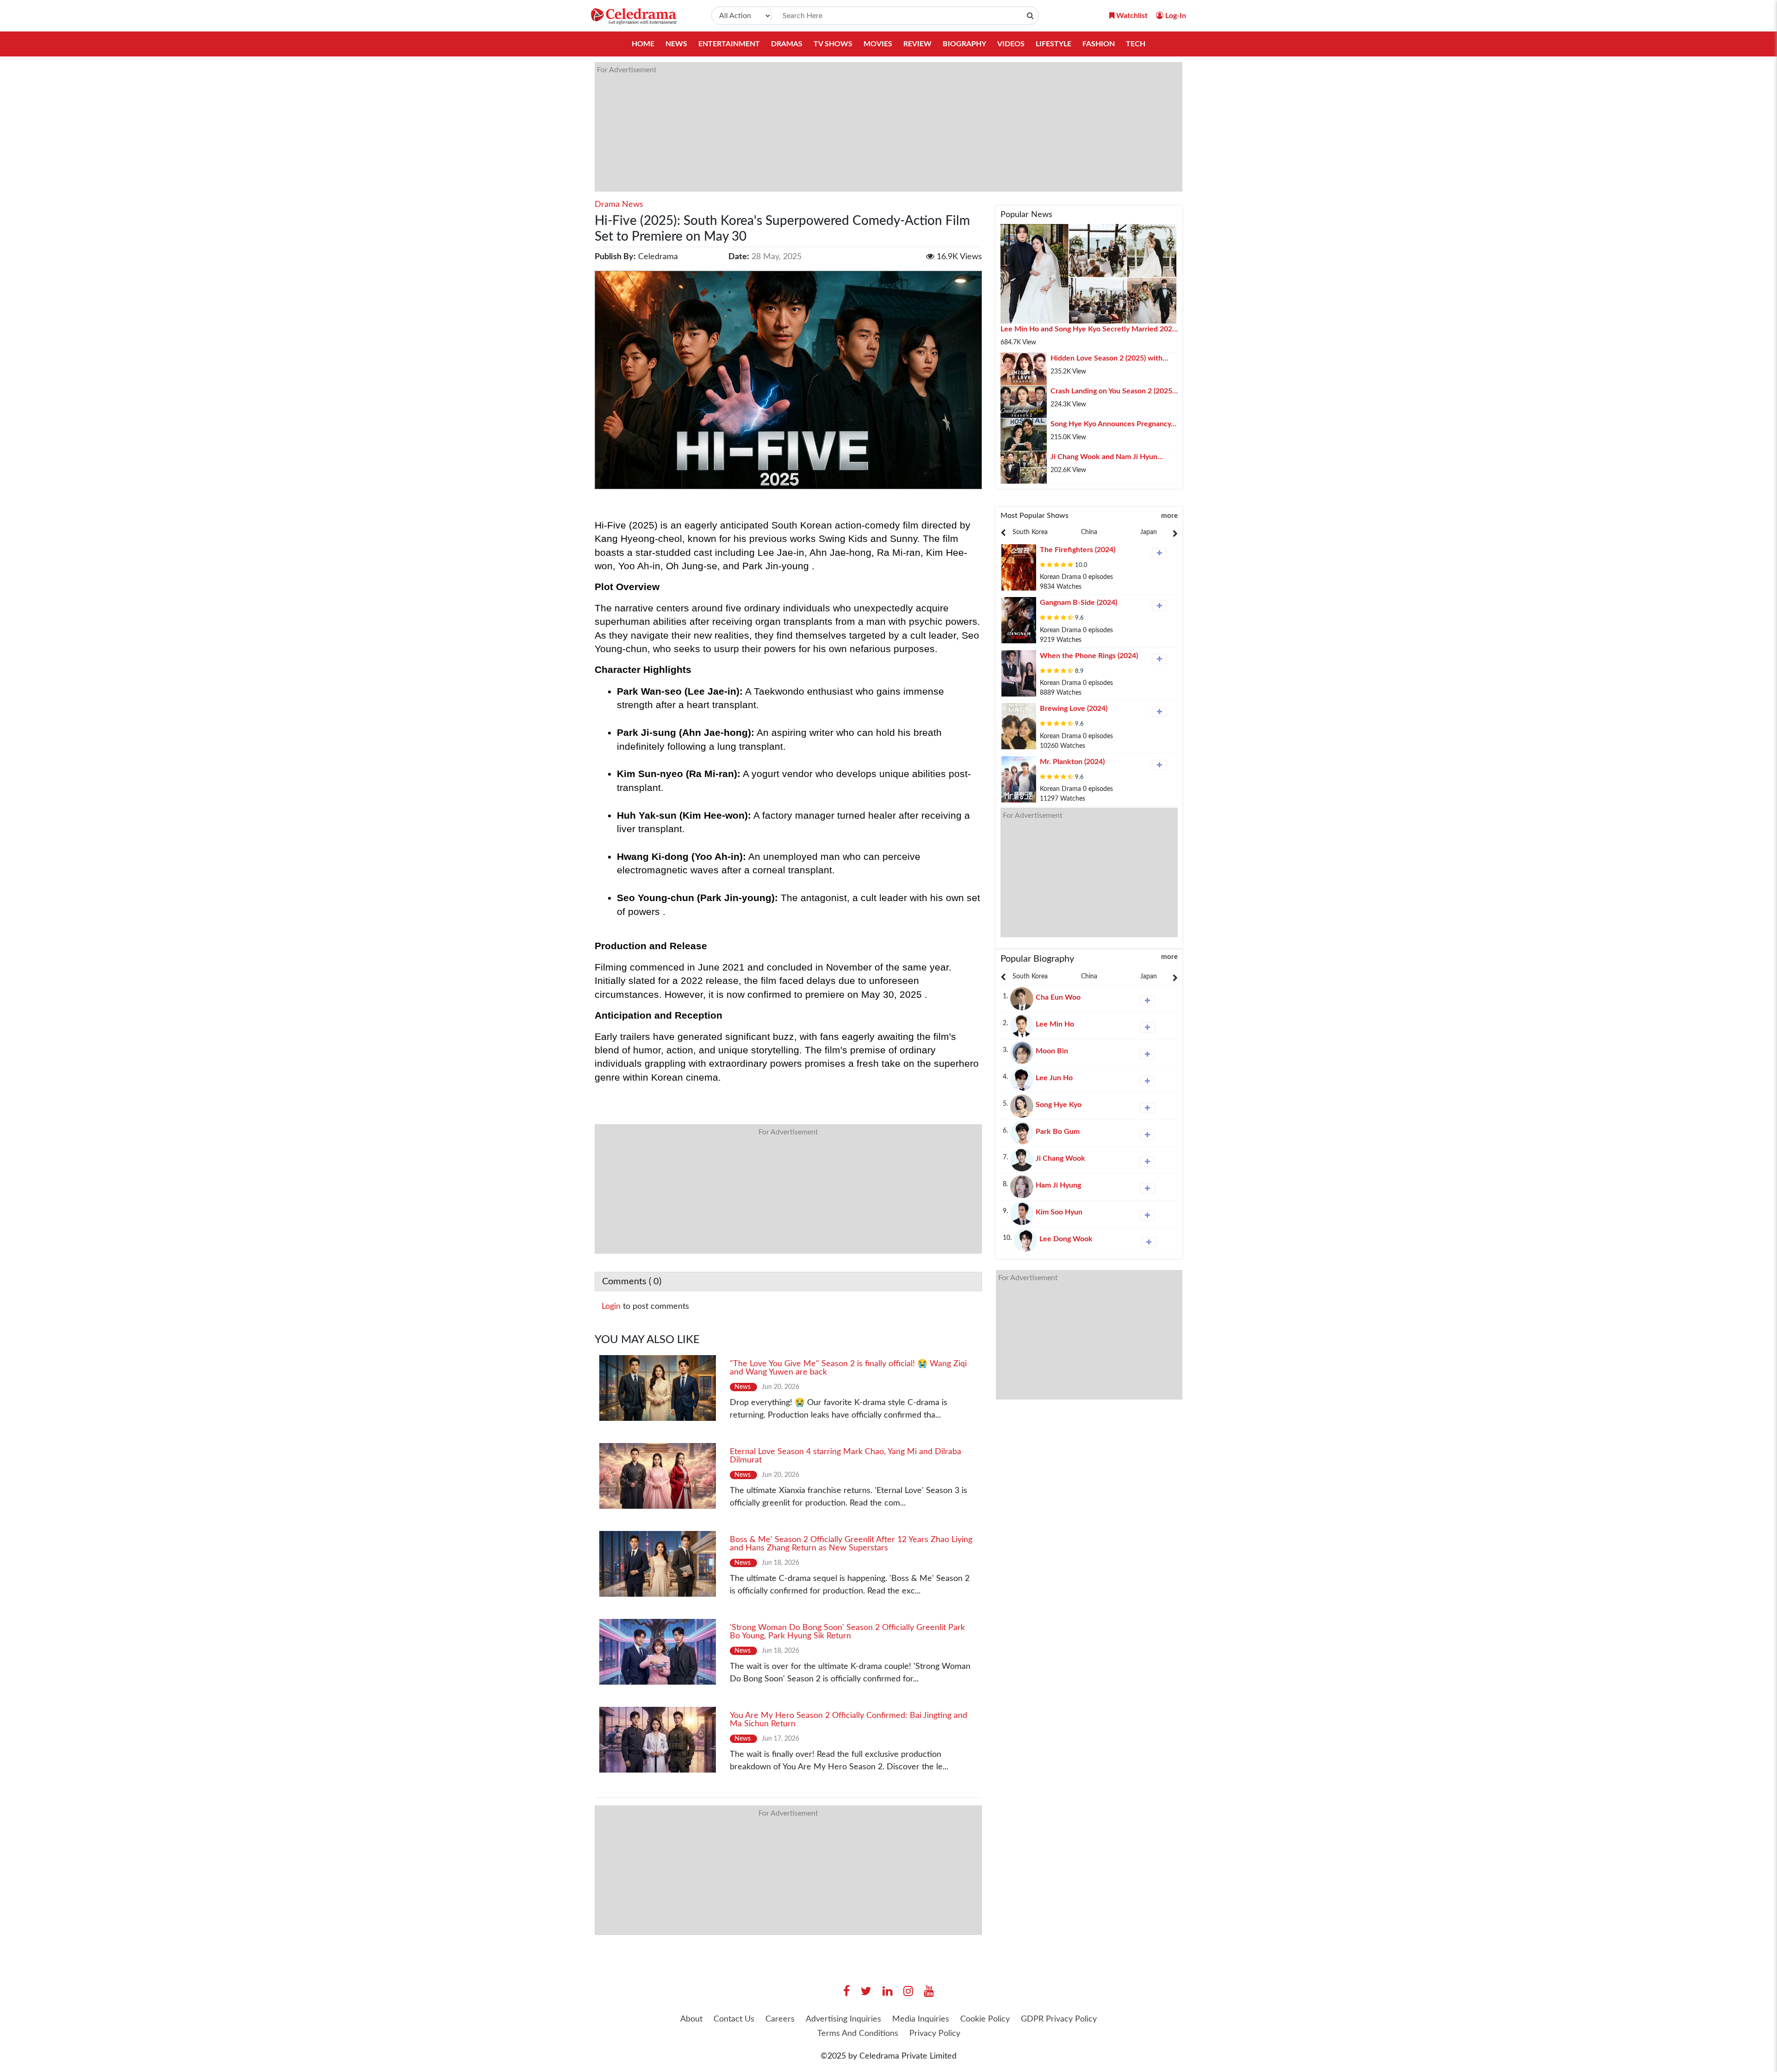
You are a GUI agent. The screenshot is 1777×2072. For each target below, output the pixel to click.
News (676, 44)
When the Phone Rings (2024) (1089, 656)
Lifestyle (1053, 44)
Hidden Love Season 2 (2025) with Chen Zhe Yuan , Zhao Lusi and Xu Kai (1112, 359)
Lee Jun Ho (1054, 1078)
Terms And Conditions (858, 2034)
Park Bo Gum (1058, 1132)
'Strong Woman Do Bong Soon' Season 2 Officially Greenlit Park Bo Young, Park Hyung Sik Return (847, 1632)
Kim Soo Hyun (1059, 1212)
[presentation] (1030, 532)
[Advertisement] (872, 127)
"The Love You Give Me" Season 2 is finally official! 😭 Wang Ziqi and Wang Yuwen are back (848, 1368)
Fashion (1099, 44)
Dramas (787, 44)
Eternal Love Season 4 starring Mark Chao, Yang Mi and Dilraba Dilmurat (845, 1456)
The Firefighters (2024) (1078, 550)
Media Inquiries (921, 2019)
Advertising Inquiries (843, 2019)
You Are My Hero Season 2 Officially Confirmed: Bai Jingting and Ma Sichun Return (848, 1720)
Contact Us (734, 2019)
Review (917, 44)
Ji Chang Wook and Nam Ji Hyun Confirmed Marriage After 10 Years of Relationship (1112, 458)
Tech (1136, 44)
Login (611, 1307)
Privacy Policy (935, 2034)
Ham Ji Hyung (1058, 1185)
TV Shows (833, 44)
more (1169, 516)
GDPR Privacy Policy (1059, 2019)
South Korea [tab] (1030, 532)
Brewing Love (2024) (1074, 709)
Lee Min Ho (1055, 1024)
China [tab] (1089, 532)
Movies (878, 44)
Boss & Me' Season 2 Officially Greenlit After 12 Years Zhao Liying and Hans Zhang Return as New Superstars (851, 1544)
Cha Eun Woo (1058, 997)
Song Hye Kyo (1059, 1105)
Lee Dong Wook (1066, 1239)
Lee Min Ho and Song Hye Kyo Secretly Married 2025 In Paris (1088, 330)
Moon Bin (1052, 1051)
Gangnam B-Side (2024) (1078, 603)
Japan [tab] (1149, 532)
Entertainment (729, 44)
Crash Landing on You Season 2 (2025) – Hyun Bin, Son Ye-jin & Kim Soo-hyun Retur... (1112, 392)
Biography (964, 44)
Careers (780, 2019)
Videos (1011, 44)
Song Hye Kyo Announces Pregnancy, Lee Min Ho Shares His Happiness (1112, 425)
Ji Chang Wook (1060, 1158)
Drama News (619, 205)
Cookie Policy (985, 2019)
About (691, 2019)
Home (643, 44)
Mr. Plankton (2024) (1072, 762)
